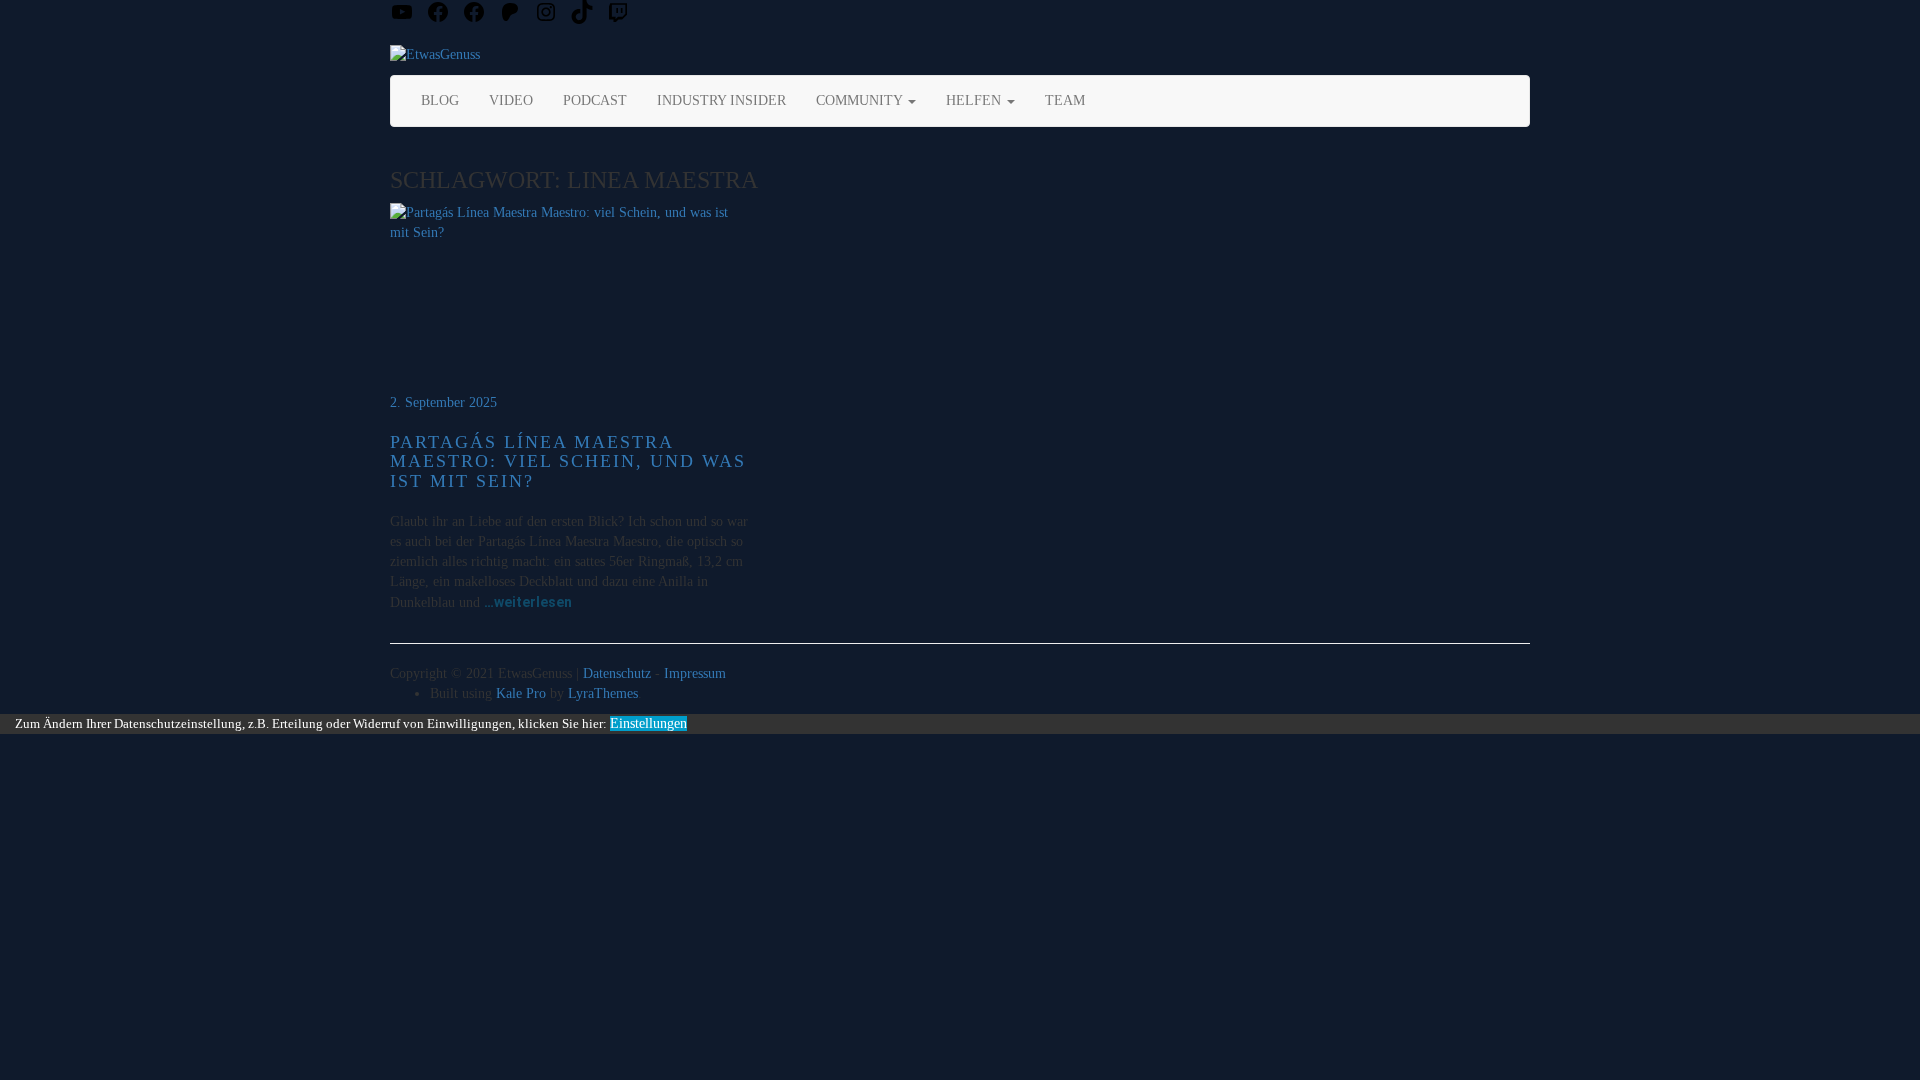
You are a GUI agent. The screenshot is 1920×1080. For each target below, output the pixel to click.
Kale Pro (521, 693)
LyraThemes (603, 693)
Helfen (975, 100)
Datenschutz (617, 673)
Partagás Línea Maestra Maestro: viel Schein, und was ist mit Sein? (568, 462)
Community (861, 100)
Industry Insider (721, 100)
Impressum (695, 673)
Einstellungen (648, 723)
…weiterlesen (528, 602)
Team (1065, 100)
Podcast (595, 100)
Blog (440, 100)
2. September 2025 (443, 402)
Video (511, 100)
